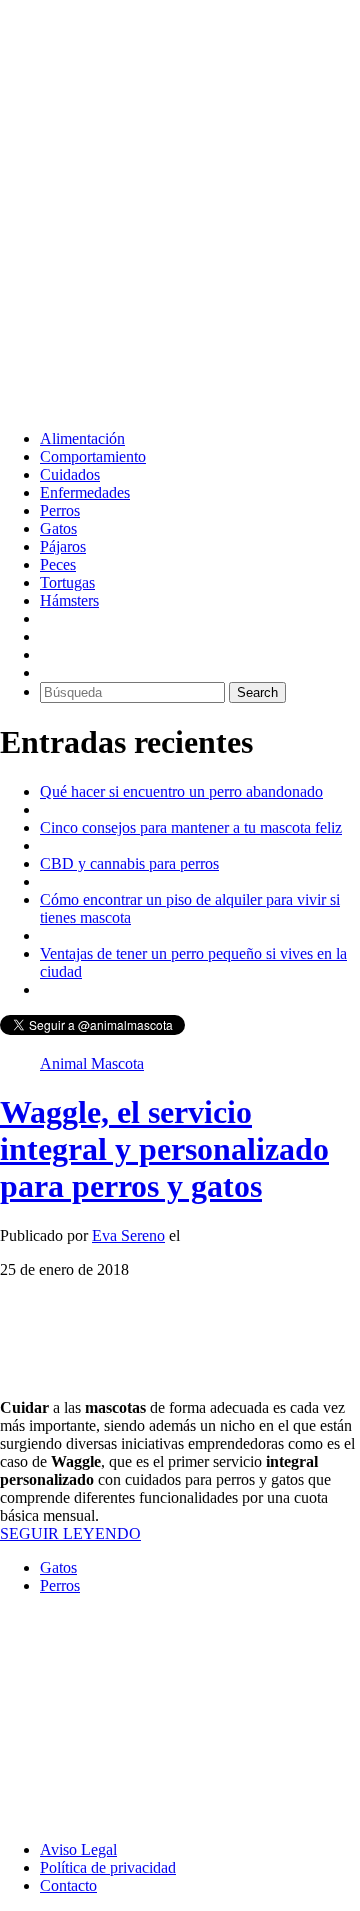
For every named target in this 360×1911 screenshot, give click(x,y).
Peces (58, 564)
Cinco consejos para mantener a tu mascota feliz (191, 827)
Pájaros (63, 546)
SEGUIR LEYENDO (70, 1533)
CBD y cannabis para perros (129, 863)
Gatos (58, 528)
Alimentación (82, 438)
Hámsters (69, 600)
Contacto (68, 1885)
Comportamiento (93, 456)
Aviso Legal (78, 1849)
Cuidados (70, 474)
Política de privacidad (108, 1867)
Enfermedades (85, 492)
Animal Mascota (92, 1063)
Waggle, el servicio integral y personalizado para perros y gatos (164, 1149)
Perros (60, 510)
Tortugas (67, 582)
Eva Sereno (128, 1235)
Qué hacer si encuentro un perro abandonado (181, 791)
